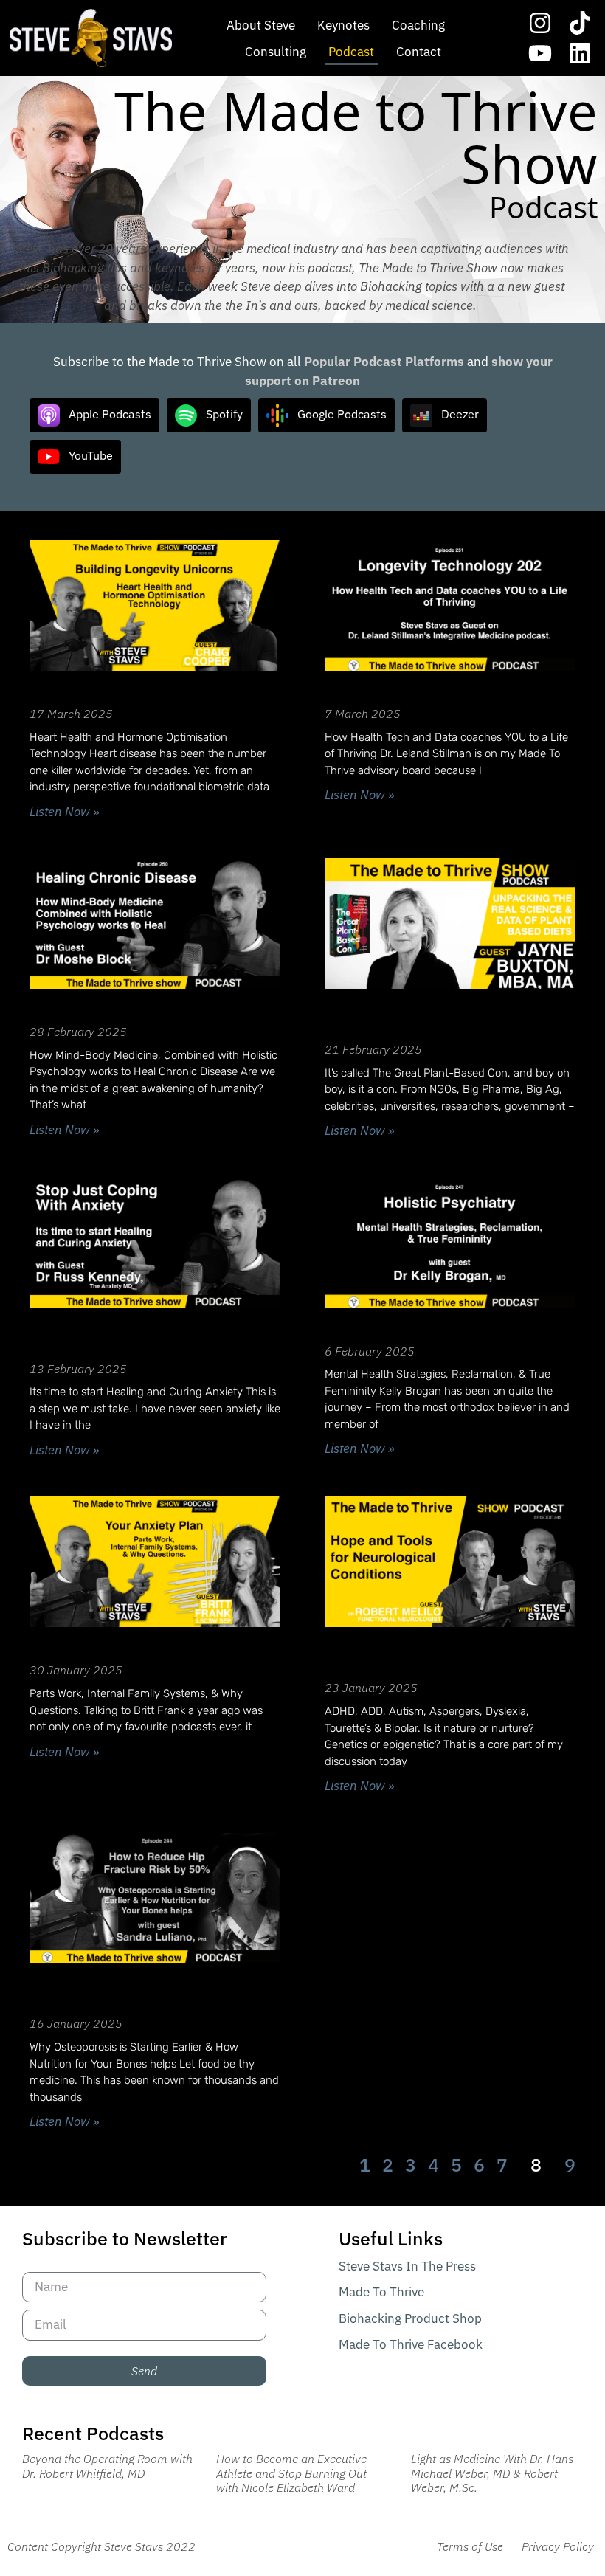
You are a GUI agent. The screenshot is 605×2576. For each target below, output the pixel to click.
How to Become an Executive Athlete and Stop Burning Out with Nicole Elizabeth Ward (291, 2473)
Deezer (460, 414)
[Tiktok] (580, 23)
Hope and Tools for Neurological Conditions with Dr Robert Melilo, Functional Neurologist (441, 1654)
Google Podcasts (342, 414)
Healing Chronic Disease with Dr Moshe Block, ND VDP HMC (143, 1006)
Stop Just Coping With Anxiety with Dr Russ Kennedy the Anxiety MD (149, 1335)
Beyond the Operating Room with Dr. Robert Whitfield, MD (107, 2466)
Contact (419, 52)
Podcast (351, 52)
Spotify (224, 414)
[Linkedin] (580, 54)
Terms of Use (470, 2546)
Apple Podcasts (110, 414)
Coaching (418, 25)
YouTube (91, 455)
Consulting (276, 52)
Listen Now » (64, 812)
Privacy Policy (558, 2546)
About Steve (261, 25)
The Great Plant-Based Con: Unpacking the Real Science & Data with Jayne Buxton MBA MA (448, 1015)
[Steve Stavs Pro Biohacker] (91, 38)
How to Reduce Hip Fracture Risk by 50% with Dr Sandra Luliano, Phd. (146, 1989)
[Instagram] (540, 23)
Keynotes (343, 25)
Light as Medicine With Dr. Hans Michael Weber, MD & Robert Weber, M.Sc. (492, 2473)
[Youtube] (540, 54)
